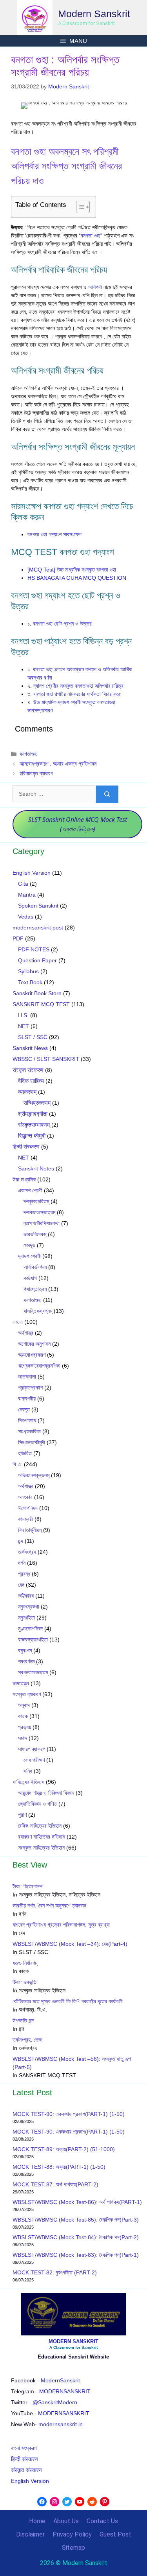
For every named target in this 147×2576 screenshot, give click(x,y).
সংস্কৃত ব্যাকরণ (27, 1694)
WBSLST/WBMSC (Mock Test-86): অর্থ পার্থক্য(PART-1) (77, 2202)
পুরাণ (22, 1815)
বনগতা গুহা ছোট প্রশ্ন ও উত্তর (63, 624)
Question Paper (37, 960)
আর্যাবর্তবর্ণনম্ (35, 1267)
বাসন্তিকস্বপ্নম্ (38, 1311)
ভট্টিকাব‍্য (26, 1596)
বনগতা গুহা (91, 235)
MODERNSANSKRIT (65, 2391)
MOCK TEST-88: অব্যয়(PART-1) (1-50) (59, 2167)
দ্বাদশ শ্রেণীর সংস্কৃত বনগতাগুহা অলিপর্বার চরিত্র (78, 686)
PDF (18, 938)
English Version (32, 873)
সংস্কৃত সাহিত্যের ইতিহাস (41, 1848)
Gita (23, 884)
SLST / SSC (33, 1037)
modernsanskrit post (38, 928)
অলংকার (25, 1497)
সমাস (23, 1738)
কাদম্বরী (25, 1519)
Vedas (26, 917)
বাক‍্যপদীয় (27, 1399)
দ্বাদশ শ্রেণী (29, 1256)
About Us (66, 2521)
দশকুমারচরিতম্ (36, 1201)
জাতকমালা (27, 1377)
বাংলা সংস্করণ (24, 2448)
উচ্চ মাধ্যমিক (24, 1179)
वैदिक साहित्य (31, 1081)
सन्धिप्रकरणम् (37, 1103)
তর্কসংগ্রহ (27, 1552)
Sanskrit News (30, 1048)
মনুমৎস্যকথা (29, 1607)
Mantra (27, 895)
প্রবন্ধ (24, 1574)
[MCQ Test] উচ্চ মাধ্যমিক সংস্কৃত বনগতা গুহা (72, 570)
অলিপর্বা (95, 287)
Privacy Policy (72, 2534)
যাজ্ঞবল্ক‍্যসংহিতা (33, 1639)
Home (37, 2521)
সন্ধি (28, 1771)
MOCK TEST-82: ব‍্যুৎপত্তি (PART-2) (55, 2272)
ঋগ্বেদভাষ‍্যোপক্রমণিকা (39, 1366)
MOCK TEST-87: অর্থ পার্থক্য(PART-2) (55, 2184)
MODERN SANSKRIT (73, 2341)
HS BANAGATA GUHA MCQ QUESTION (77, 578)
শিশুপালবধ (27, 1420)
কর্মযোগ (30, 1278)
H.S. (23, 1015)
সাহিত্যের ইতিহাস (28, 1782)
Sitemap (73, 2548)
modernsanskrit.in (61, 2424)
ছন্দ (21, 1541)
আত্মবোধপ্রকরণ (32, 1355)
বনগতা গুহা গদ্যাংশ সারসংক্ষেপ (54, 534)
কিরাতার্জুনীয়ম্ (30, 1530)
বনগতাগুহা (29, 754)
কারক (23, 1716)
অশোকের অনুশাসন (34, 1344)
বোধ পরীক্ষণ (34, 1760)
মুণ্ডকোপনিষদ (30, 1629)
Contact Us (102, 2521)
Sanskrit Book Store (37, 993)
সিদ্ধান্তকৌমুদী (32, 1442)
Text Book (30, 982)
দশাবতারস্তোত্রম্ (39, 1212)
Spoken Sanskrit (38, 906)
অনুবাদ (24, 1705)
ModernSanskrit (60, 2380)
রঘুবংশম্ (25, 1650)
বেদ (21, 1585)
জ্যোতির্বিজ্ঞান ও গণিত (37, 1804)
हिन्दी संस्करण (26, 1147)
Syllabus (28, 971)
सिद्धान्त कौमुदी (32, 1136)
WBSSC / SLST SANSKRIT (46, 1059)
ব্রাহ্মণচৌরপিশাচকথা (42, 1223)
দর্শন (22, 1563)
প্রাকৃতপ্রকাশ (30, 1388)
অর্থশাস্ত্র (26, 1333)
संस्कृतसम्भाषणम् (34, 1125)
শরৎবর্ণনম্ (26, 1661)
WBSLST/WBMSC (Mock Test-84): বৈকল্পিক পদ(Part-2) (76, 2237)
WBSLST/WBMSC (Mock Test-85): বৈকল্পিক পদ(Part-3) (76, 2220)
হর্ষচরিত (25, 1453)
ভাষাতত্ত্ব (21, 1683)
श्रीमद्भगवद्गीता (33, 1114)
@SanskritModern (55, 2402)
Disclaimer (30, 2534)
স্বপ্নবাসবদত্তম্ (33, 1672)
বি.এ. (17, 1464)
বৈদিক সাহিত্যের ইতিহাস (40, 1826)
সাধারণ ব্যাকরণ (32, 1749)
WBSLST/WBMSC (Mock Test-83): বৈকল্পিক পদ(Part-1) (76, 2255)
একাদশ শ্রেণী (30, 1190)
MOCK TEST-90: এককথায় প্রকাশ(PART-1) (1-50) (69, 2114)
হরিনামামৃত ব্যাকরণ (36, 773)
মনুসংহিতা (26, 1618)
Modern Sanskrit (94, 14)
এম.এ (18, 1322)
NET (24, 1026)
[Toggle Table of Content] (79, 207)
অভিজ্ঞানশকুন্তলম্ (34, 1475)
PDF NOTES (34, 949)
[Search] (107, 794)
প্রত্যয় (24, 1727)
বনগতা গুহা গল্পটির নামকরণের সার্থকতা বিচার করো (77, 694)
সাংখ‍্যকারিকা (29, 1431)
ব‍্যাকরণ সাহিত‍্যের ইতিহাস (42, 1837)
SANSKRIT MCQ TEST (41, 1004)
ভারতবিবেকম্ (35, 1234)
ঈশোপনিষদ (28, 1508)
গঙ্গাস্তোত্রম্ (35, 1289)
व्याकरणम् (27, 1092)
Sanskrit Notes (36, 1168)
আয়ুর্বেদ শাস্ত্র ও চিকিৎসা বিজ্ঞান (46, 1793)
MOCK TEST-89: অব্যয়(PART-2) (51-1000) (64, 2149)
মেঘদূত (29, 1245)
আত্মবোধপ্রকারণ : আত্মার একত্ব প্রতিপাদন (58, 764)
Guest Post (115, 2534)
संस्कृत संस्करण (28, 1070)
